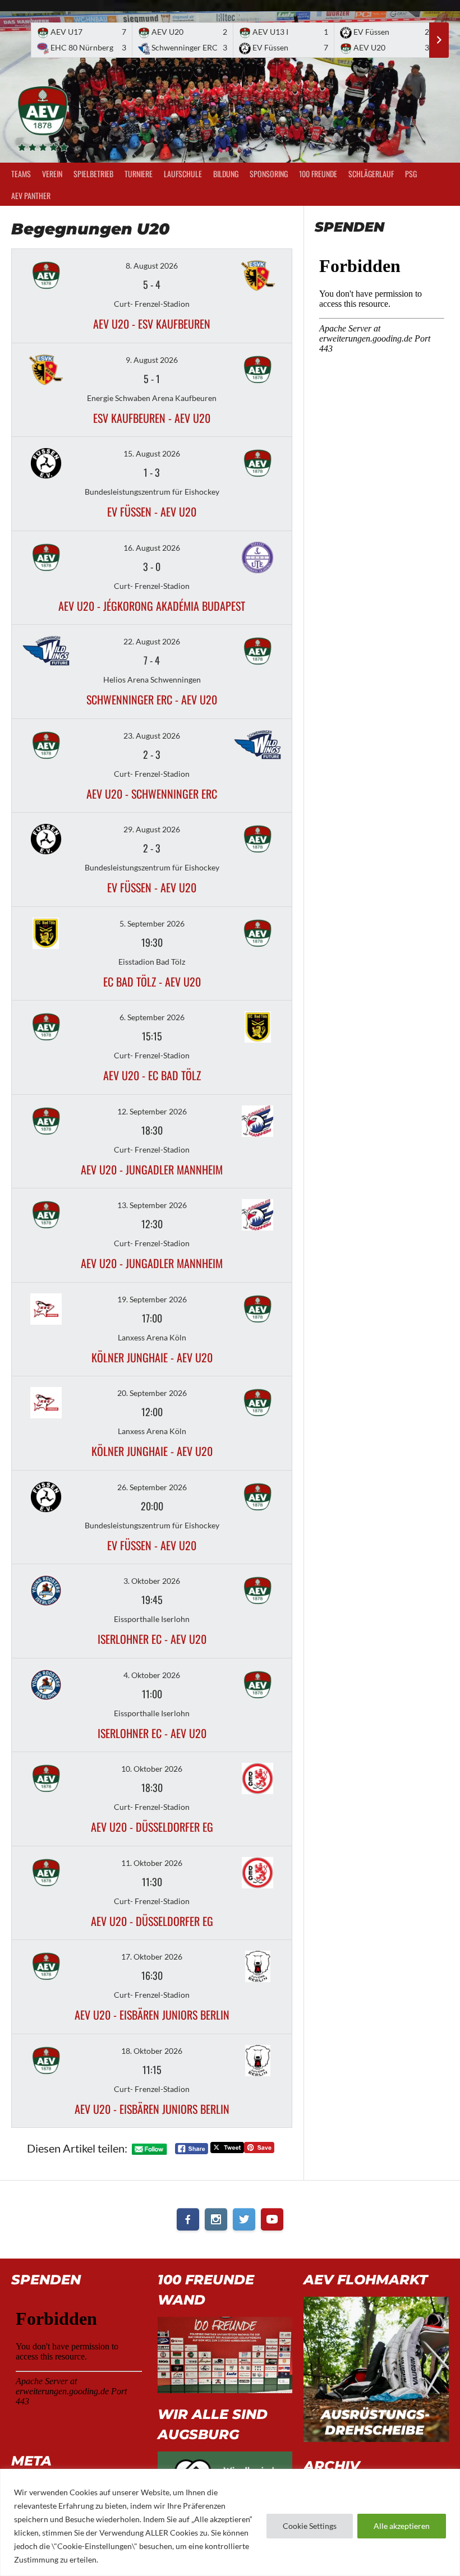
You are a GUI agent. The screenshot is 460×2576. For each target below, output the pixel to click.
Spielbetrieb (93, 174)
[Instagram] (216, 2219)
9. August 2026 (152, 360)
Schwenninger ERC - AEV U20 (152, 699)
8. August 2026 (152, 266)
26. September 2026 (152, 1487)
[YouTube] (272, 2219)
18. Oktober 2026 (152, 2051)
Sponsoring (269, 174)
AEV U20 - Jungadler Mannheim (152, 1169)
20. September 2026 (152, 1393)
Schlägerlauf (371, 174)
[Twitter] (244, 2219)
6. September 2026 (152, 1017)
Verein (52, 174)
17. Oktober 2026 (152, 1957)
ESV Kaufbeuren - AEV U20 (152, 418)
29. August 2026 (152, 829)
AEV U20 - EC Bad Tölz (152, 1075)
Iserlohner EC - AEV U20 (152, 1639)
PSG (411, 174)
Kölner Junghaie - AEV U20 (152, 1357)
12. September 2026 (152, 1111)
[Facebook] (188, 2219)
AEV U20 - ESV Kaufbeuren (152, 324)
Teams (21, 174)
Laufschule (183, 174)
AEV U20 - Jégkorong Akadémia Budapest (152, 606)
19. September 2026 (152, 1299)
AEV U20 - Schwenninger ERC (152, 794)
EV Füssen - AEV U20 (152, 511)
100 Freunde (318, 174)
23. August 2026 (152, 736)
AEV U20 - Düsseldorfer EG (152, 1827)
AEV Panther (31, 195)
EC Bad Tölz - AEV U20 (152, 981)
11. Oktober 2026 (152, 1863)
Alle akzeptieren (402, 2526)
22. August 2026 (152, 641)
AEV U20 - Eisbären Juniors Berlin (152, 2015)
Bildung (226, 174)
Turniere (139, 174)
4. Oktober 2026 (152, 1675)
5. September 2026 (152, 923)
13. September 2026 (152, 1205)
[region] (230, 2522)
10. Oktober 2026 (152, 1769)
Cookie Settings (310, 2526)
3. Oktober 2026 (152, 1581)
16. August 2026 (152, 548)
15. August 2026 (152, 453)
